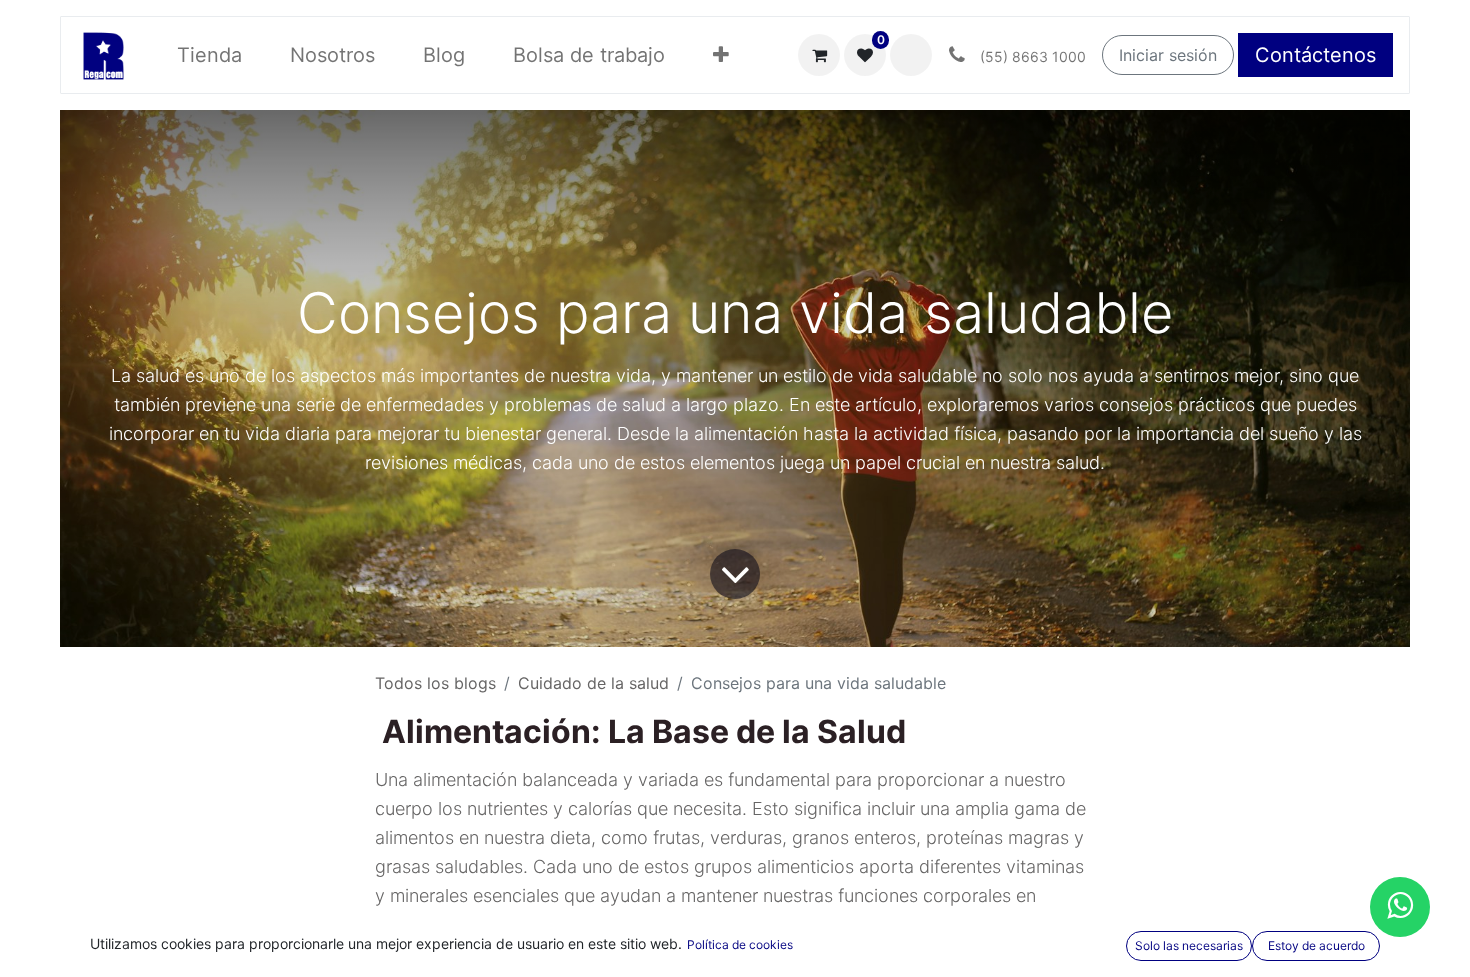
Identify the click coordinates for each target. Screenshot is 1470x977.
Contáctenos (1315, 55)
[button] (721, 55)
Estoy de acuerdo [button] (1316, 945)
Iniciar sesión (1168, 55)
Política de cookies (740, 944)
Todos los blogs (435, 683)
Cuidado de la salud (593, 683)
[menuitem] (209, 55)
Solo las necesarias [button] (1189, 945)
